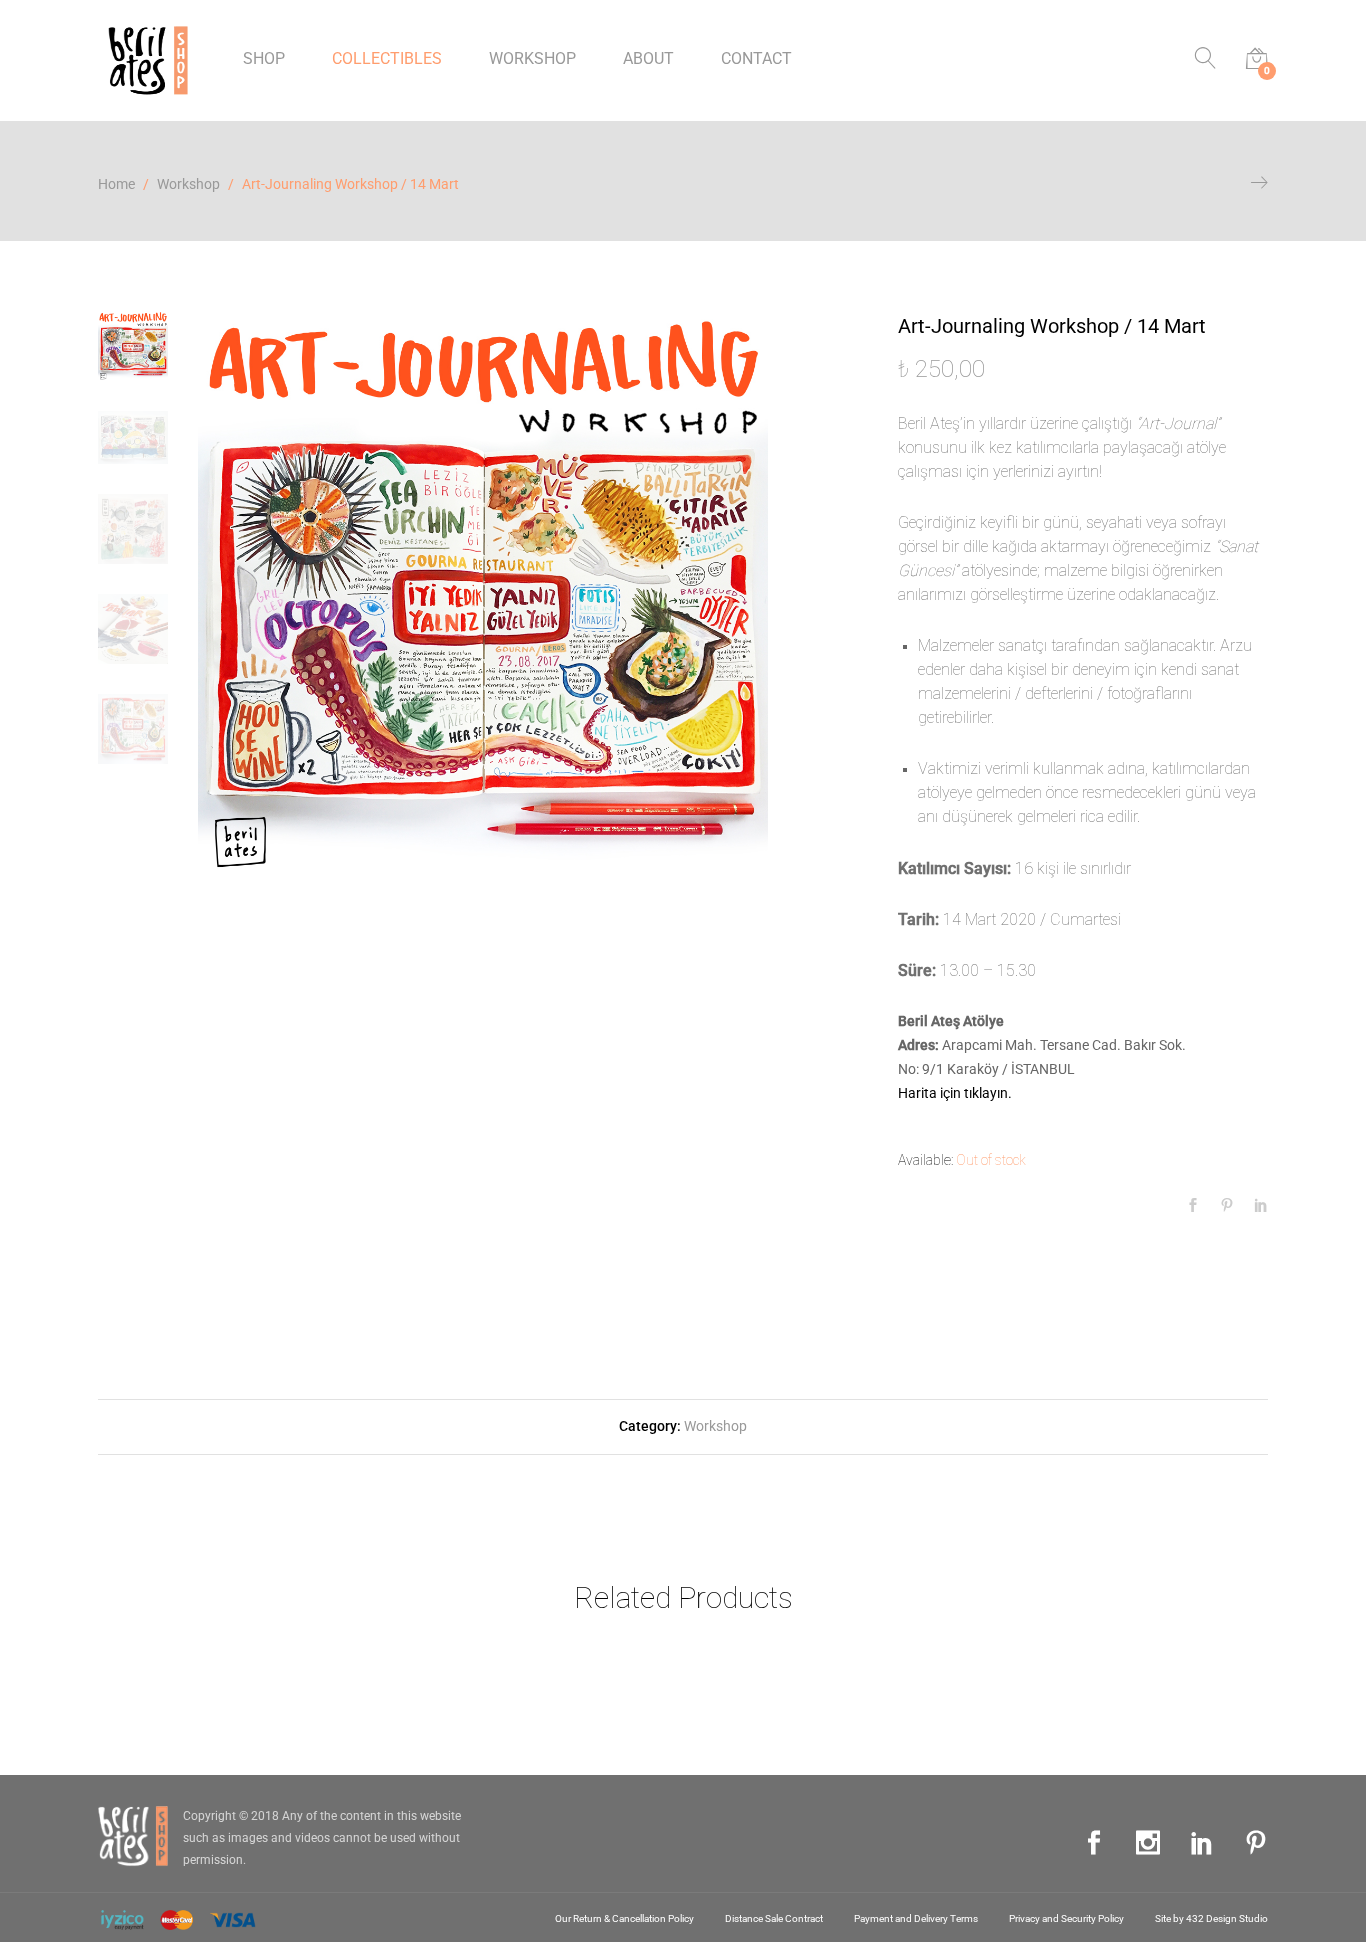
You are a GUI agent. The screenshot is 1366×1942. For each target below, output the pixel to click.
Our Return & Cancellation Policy (624, 1918)
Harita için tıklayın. (956, 1093)
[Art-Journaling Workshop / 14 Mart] (1193, 1206)
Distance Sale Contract (774, 1918)
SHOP (264, 59)
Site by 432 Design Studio (1211, 1918)
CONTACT (756, 59)
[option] (483, 596)
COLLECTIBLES (387, 59)
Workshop (715, 1426)
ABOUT (648, 59)
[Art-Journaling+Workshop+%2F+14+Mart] (1227, 1206)
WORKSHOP (532, 59)
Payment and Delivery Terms (916, 1918)
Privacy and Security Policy (1066, 1918)
